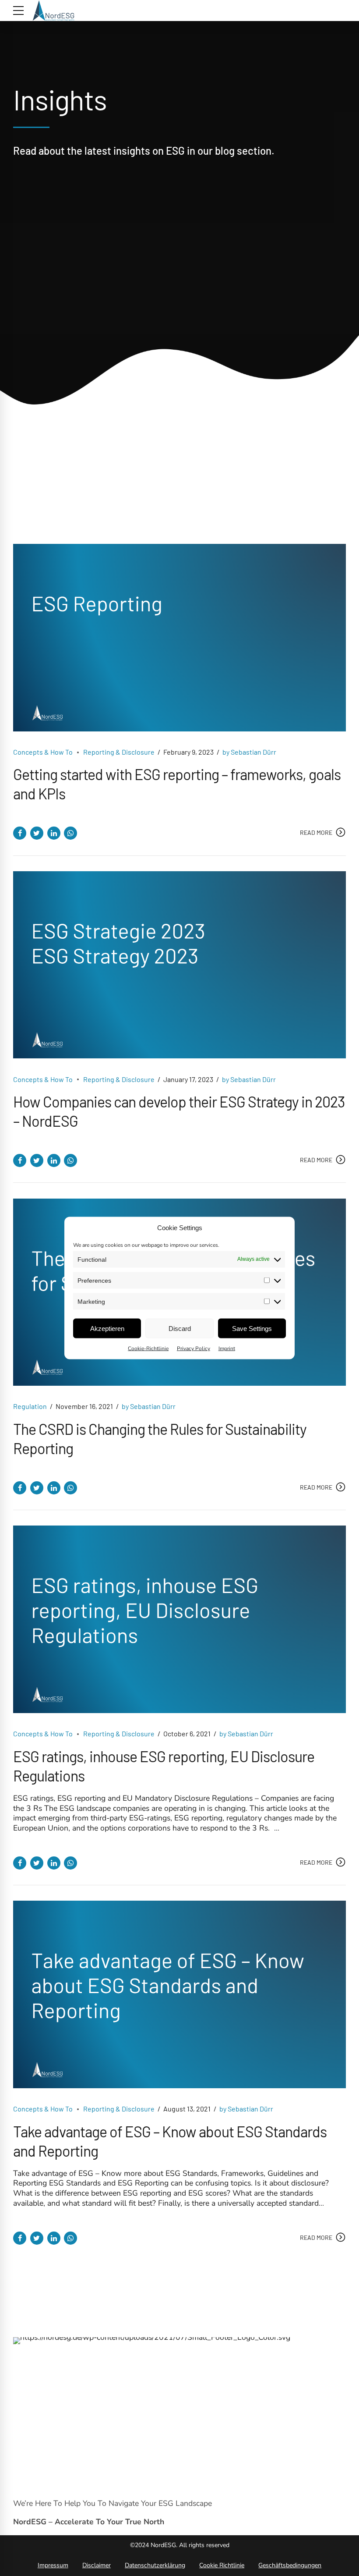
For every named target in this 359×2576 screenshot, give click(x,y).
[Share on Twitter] (37, 833)
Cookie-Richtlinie (148, 1348)
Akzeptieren (107, 1328)
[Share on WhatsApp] (70, 833)
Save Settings (252, 1328)
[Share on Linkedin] (54, 833)
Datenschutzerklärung (155, 2565)
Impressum (53, 2565)
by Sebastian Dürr (249, 752)
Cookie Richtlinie (222, 2565)
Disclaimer (97, 2565)
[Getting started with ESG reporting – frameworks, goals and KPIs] (179, 638)
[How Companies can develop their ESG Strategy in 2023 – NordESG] (179, 965)
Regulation (30, 1406)
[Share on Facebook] (20, 833)
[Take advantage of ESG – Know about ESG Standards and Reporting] (179, 1994)
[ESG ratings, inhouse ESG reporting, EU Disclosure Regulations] (179, 1619)
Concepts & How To (43, 752)
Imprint (227, 1348)
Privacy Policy (194, 1348)
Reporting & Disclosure (119, 752)
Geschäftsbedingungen (290, 2565)
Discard (180, 1328)
